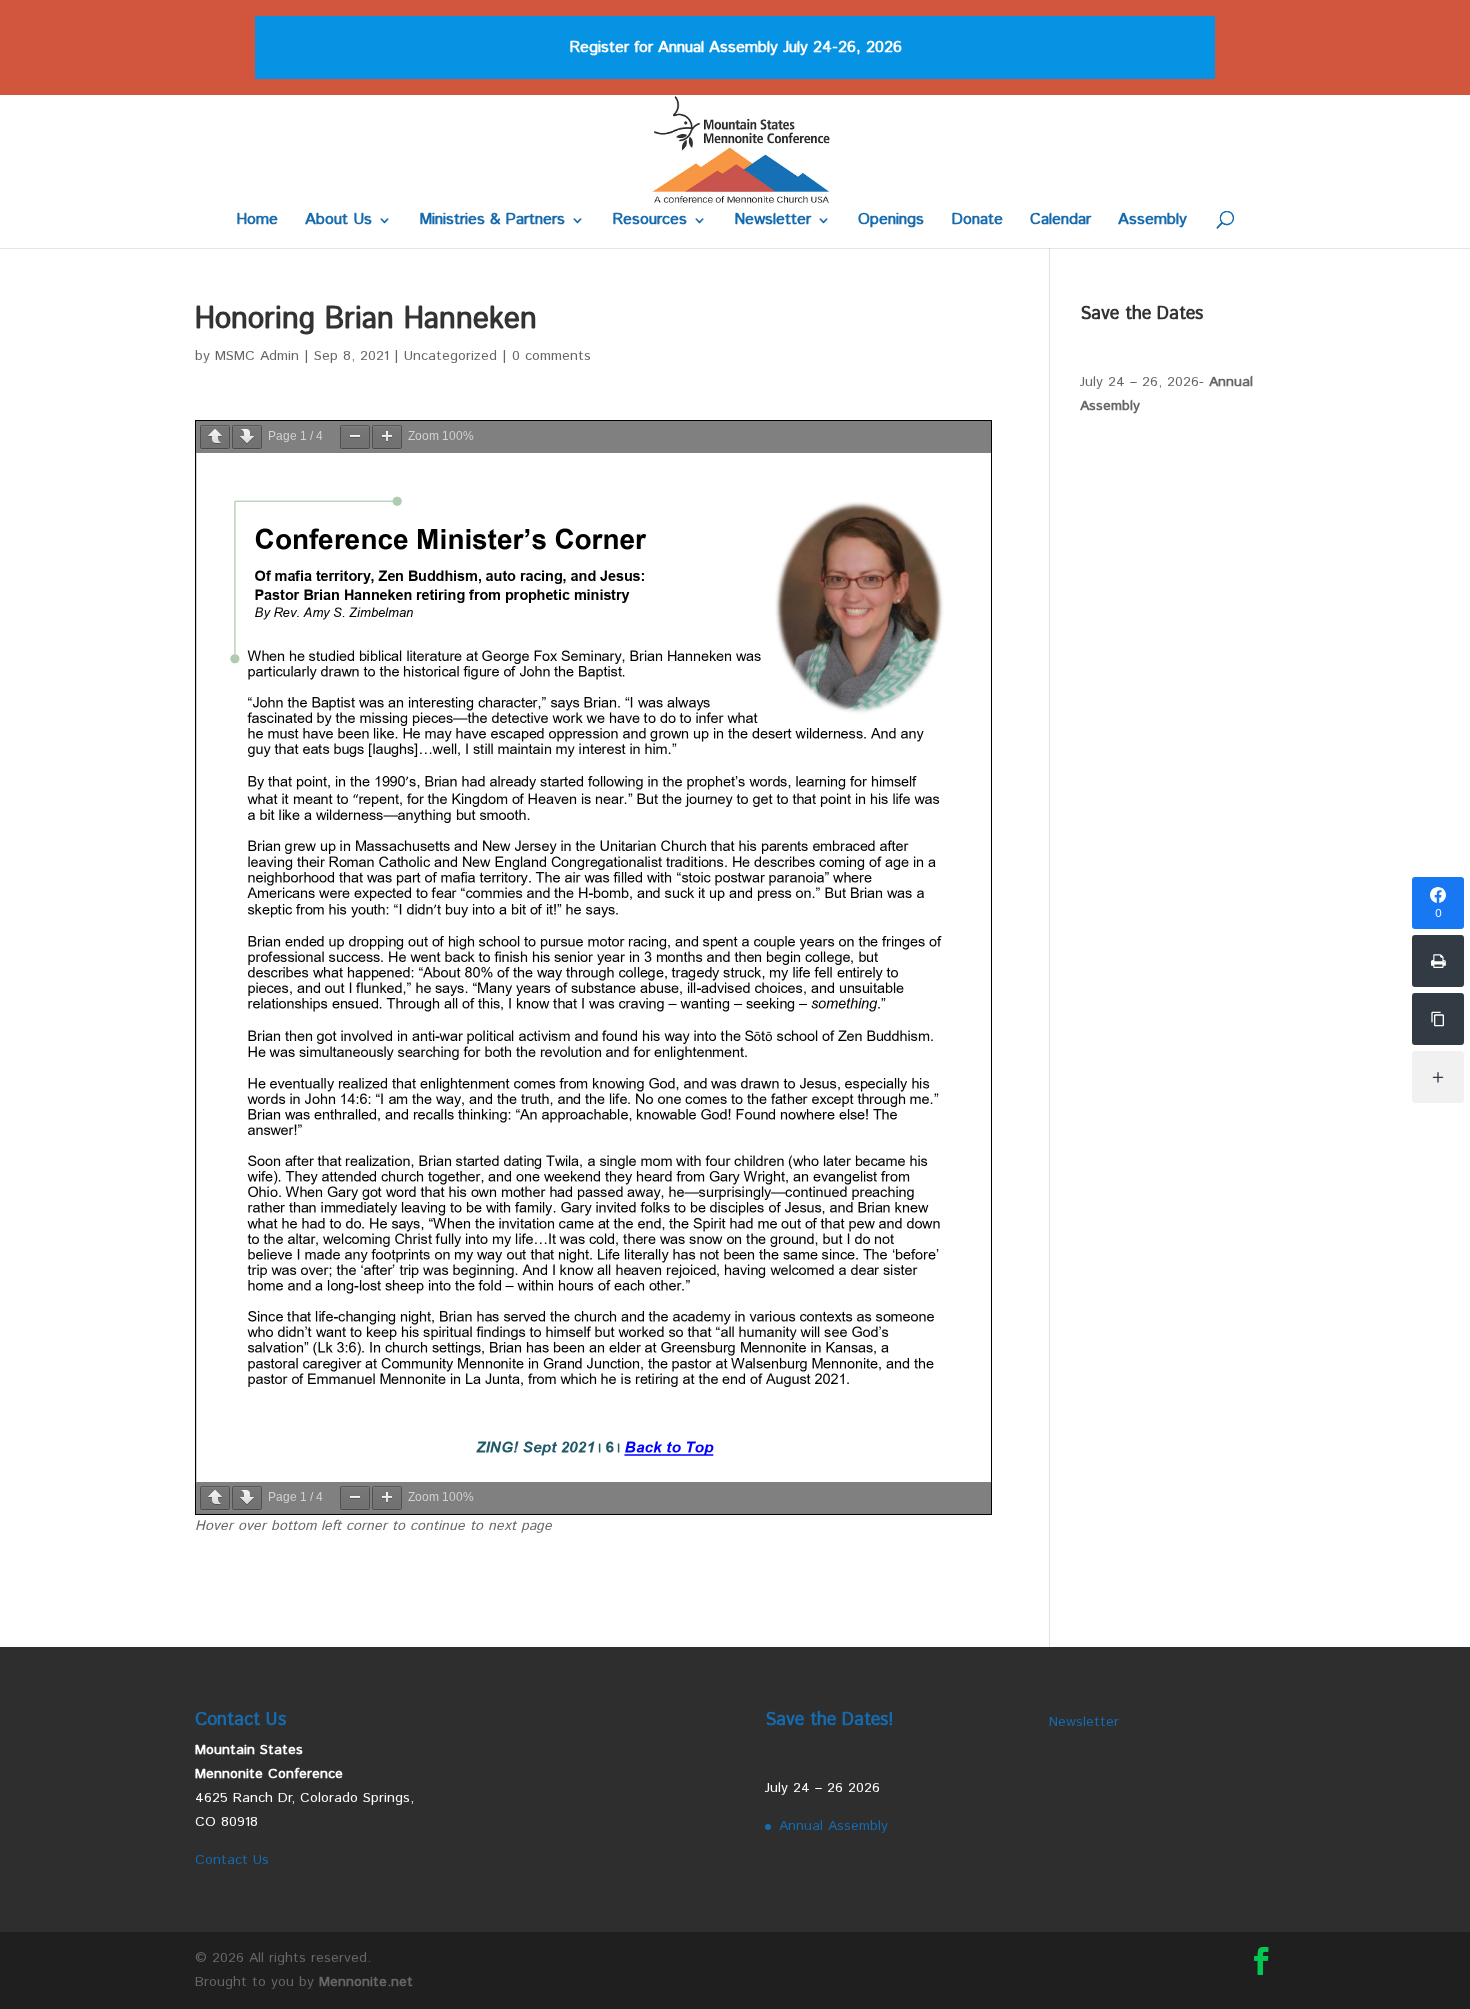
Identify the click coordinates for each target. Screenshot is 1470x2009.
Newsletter (772, 222)
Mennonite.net (366, 1982)
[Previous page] (215, 437)
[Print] (1438, 961)
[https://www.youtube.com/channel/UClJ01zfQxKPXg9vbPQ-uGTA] (1438, 1019)
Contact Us (232, 1860)
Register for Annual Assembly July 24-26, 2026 (735, 47)
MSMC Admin (257, 356)
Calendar (1060, 222)
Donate (977, 222)
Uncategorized (450, 356)
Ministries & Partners (492, 222)
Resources (649, 222)
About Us (338, 222)
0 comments (551, 356)
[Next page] (247, 437)
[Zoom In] (387, 437)
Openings (891, 222)
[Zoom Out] (355, 437)
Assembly (1152, 222)
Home (257, 222)
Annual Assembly (833, 1826)
